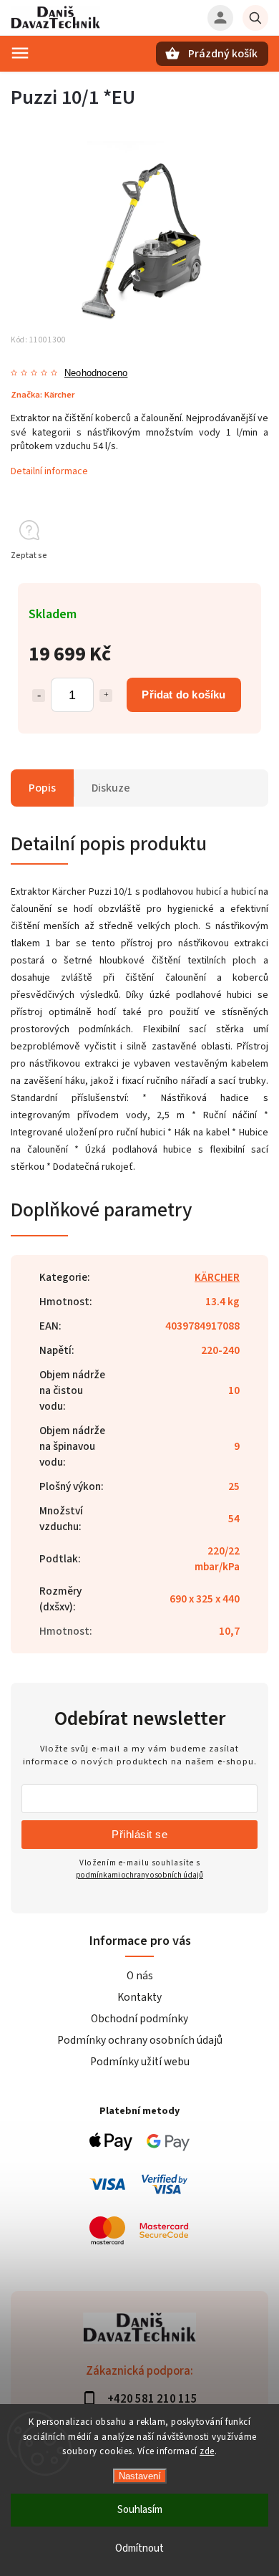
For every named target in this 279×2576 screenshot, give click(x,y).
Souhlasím (140, 2510)
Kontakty (139, 1997)
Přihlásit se (139, 1834)
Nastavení (140, 2476)
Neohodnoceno (96, 374)
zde (207, 2451)
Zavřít (224, 581)
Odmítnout (139, 2548)
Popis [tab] (42, 788)
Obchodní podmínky (139, 2019)
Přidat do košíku (183, 695)
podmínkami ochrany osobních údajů (139, 1875)
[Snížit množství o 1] (39, 696)
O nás (140, 1976)
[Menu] (20, 53)
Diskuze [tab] (111, 788)
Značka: (43, 395)
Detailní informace (49, 471)
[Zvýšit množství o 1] (106, 696)
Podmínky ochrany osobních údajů (140, 2040)
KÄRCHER (217, 1277)
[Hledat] (255, 18)
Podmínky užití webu (140, 2062)
